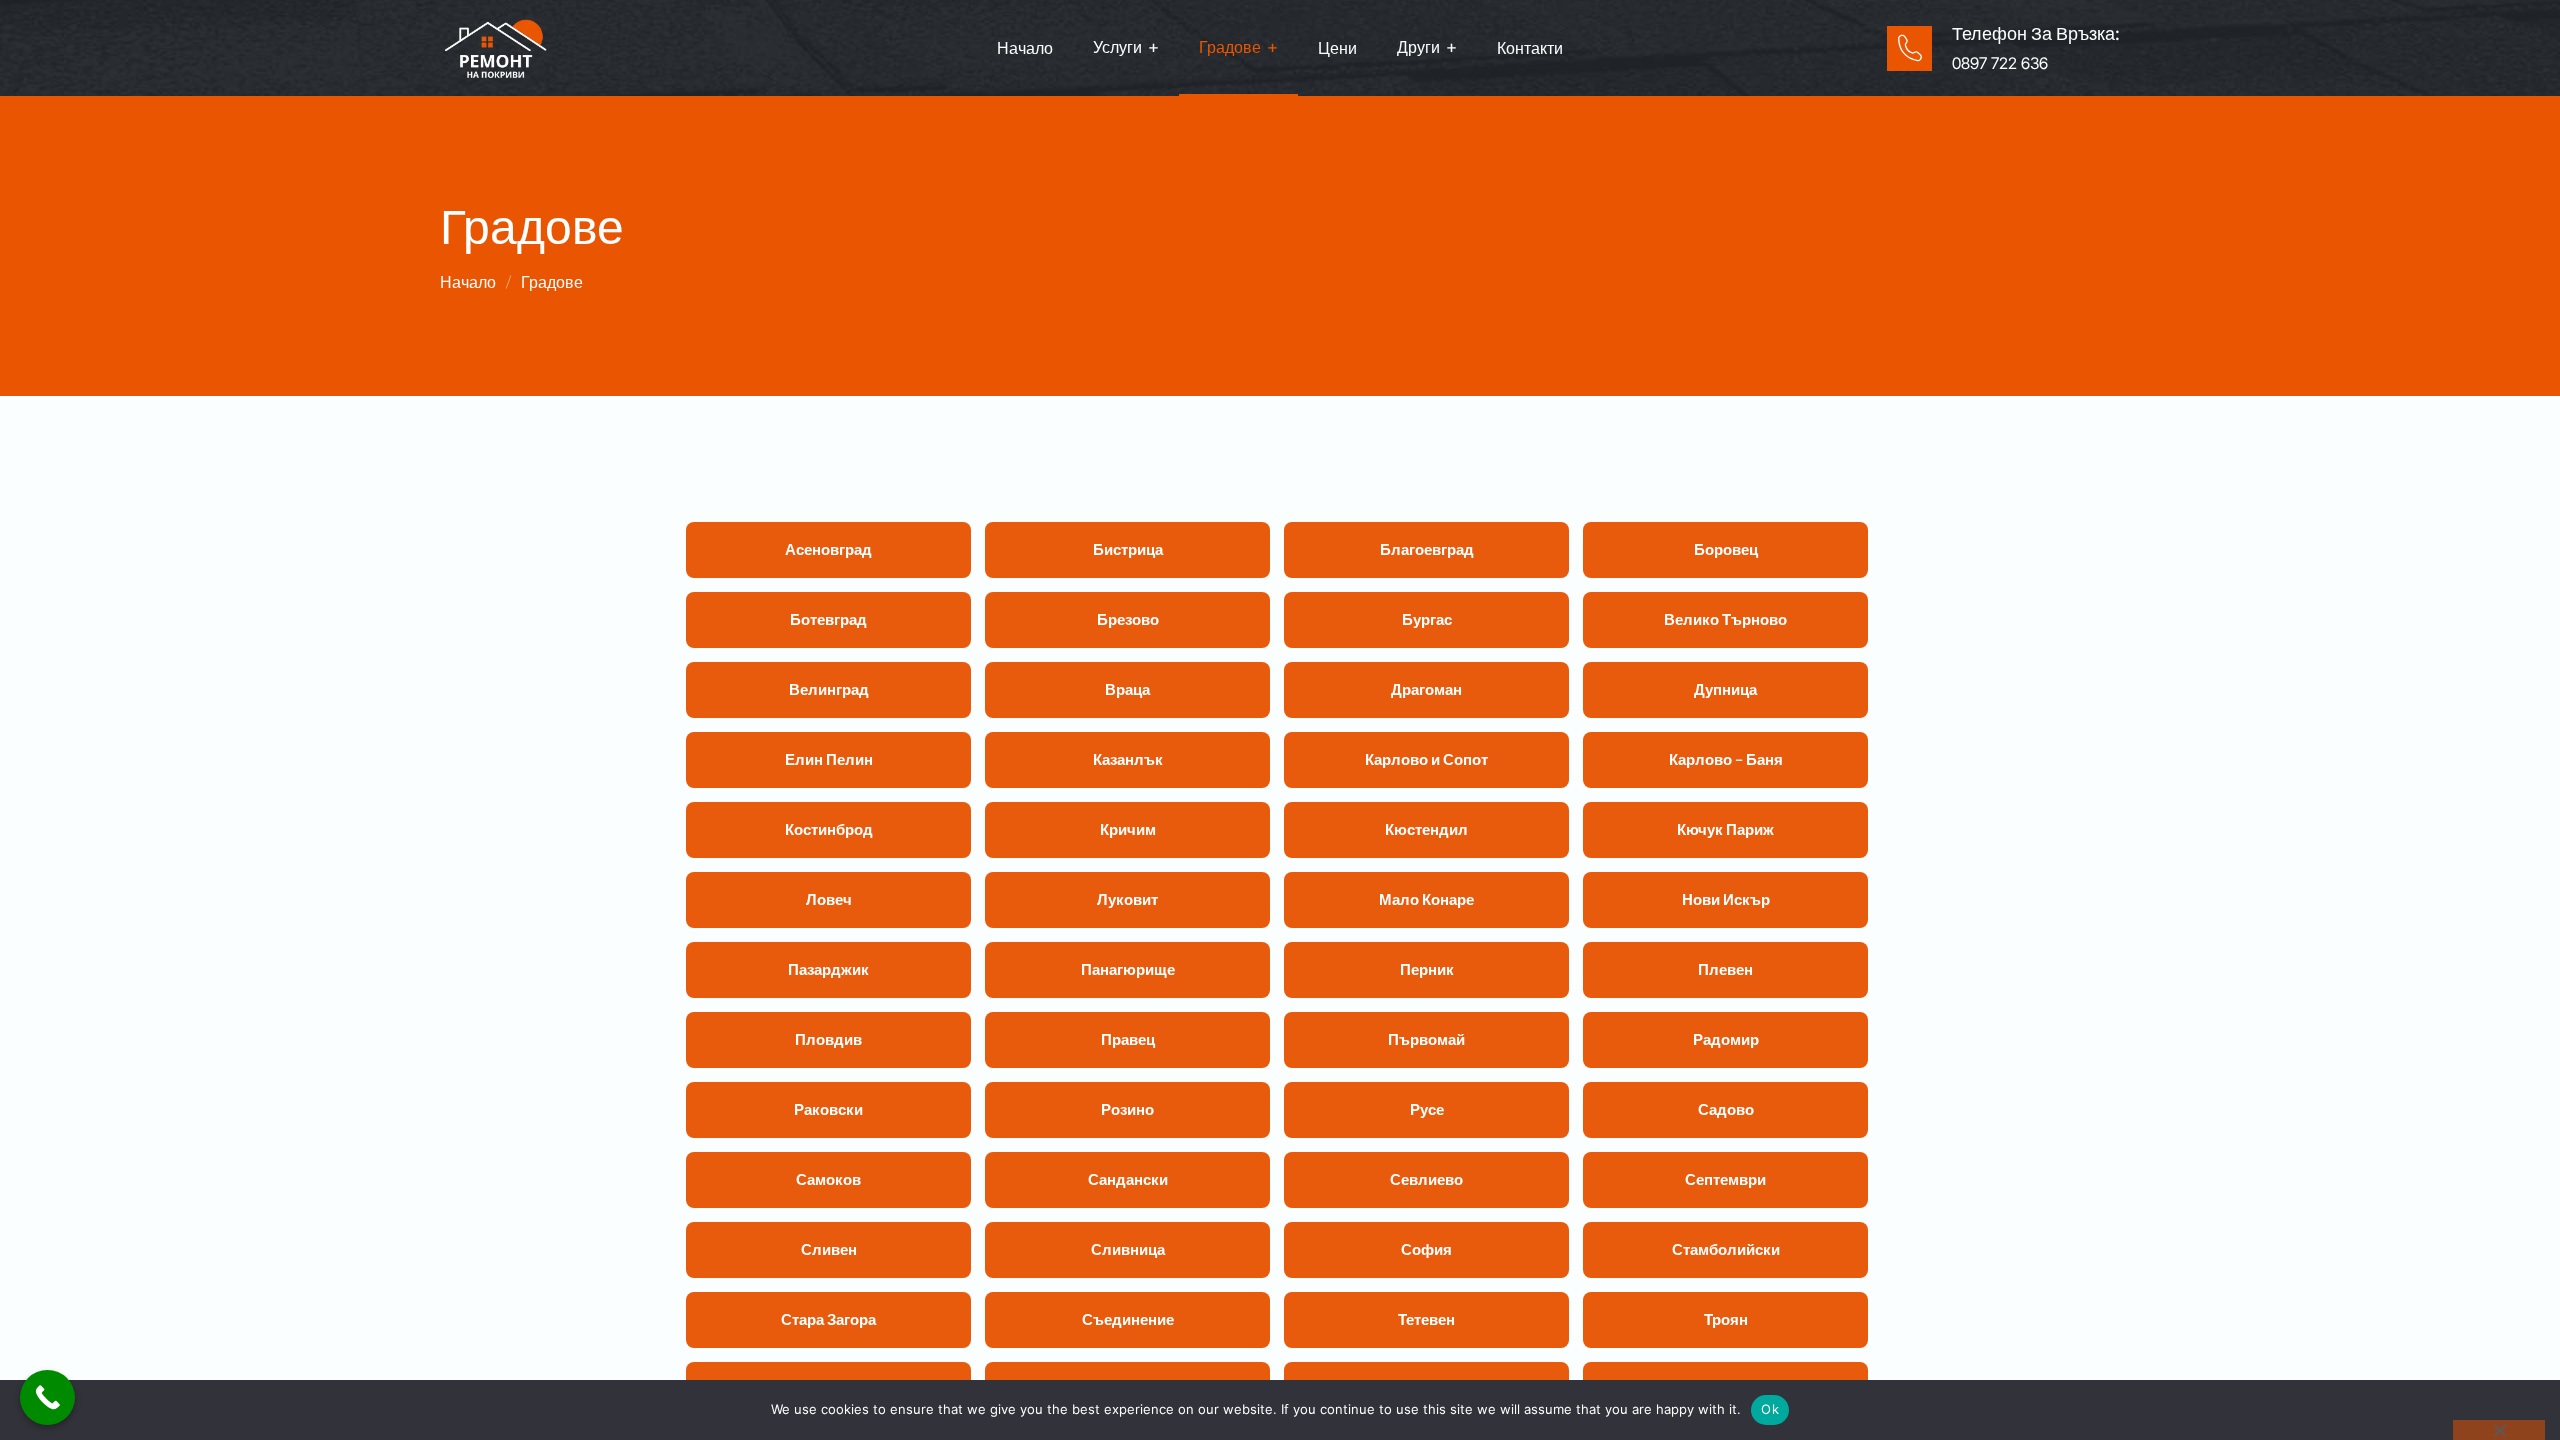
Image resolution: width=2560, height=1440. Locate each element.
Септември (1725, 1179)
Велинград (829, 689)
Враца (1127, 689)
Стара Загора (828, 1319)
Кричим (1128, 829)
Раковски (828, 1109)
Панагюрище (1128, 969)
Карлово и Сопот (1426, 759)
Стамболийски (1726, 1249)
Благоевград (1427, 549)
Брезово (1128, 619)
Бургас (1427, 619)
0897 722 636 (2000, 63)
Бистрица (1128, 549)
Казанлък (1128, 759)
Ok (1770, 1409)
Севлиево (1426, 1179)
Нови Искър (1726, 899)
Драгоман (1426, 689)
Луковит (1127, 899)
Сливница (1128, 1249)
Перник (1427, 969)
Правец (1128, 1039)
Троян (1726, 1319)
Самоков (828, 1179)
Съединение (1128, 1319)
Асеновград (828, 549)
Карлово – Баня (1726, 759)
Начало (468, 282)
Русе (1427, 1109)
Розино (1127, 1109)
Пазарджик (828, 969)
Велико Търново (1725, 619)
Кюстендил (1426, 829)
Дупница (1725, 689)
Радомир (1726, 1039)
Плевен (1725, 969)
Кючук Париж (1725, 829)
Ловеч (829, 899)
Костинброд (829, 829)
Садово (1726, 1109)
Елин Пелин (829, 759)
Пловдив (828, 1039)
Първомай (1426, 1039)
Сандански (1128, 1179)
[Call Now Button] (47, 1397)
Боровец (1726, 549)
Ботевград (828, 619)
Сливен (829, 1249)
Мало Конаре (1426, 899)
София (1426, 1249)
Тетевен (1426, 1319)
